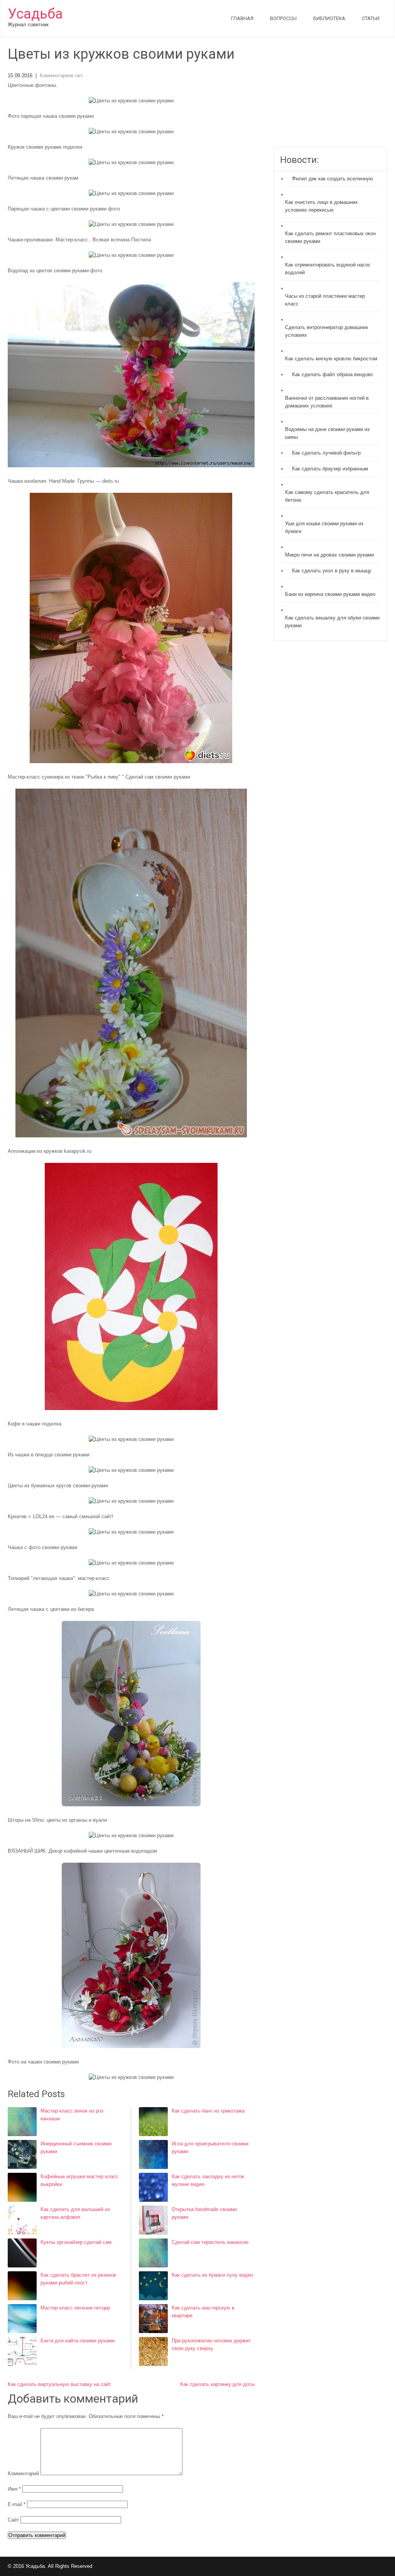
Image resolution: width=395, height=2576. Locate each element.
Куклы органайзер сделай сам (76, 2242)
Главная (242, 18)
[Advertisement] (330, 97)
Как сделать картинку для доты (217, 2384)
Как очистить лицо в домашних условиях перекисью (322, 206)
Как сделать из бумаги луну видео (212, 2275)
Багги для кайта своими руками (78, 2341)
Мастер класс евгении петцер (75, 2308)
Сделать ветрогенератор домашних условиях (327, 331)
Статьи (371, 18)
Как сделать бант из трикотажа (208, 2111)
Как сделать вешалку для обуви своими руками (332, 622)
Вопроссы (283, 18)
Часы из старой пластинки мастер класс (325, 300)
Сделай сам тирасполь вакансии (210, 2242)
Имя (14, 2489)
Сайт (13, 2520)
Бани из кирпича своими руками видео (330, 594)
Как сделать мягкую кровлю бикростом (331, 359)
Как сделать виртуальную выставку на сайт (59, 2384)
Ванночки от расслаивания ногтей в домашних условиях (327, 402)
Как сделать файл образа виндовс (333, 374)
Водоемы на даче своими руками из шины (327, 433)
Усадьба (35, 14)
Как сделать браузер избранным (330, 469)
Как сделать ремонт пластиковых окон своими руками (330, 237)
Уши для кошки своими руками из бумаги (324, 527)
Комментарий (23, 2473)
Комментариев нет (61, 76)
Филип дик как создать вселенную (333, 179)
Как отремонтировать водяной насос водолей (328, 269)
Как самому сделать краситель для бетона (327, 496)
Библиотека (329, 18)
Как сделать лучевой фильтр (326, 453)
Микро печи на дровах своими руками (329, 555)
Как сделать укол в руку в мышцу (332, 571)
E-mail (17, 2504)
